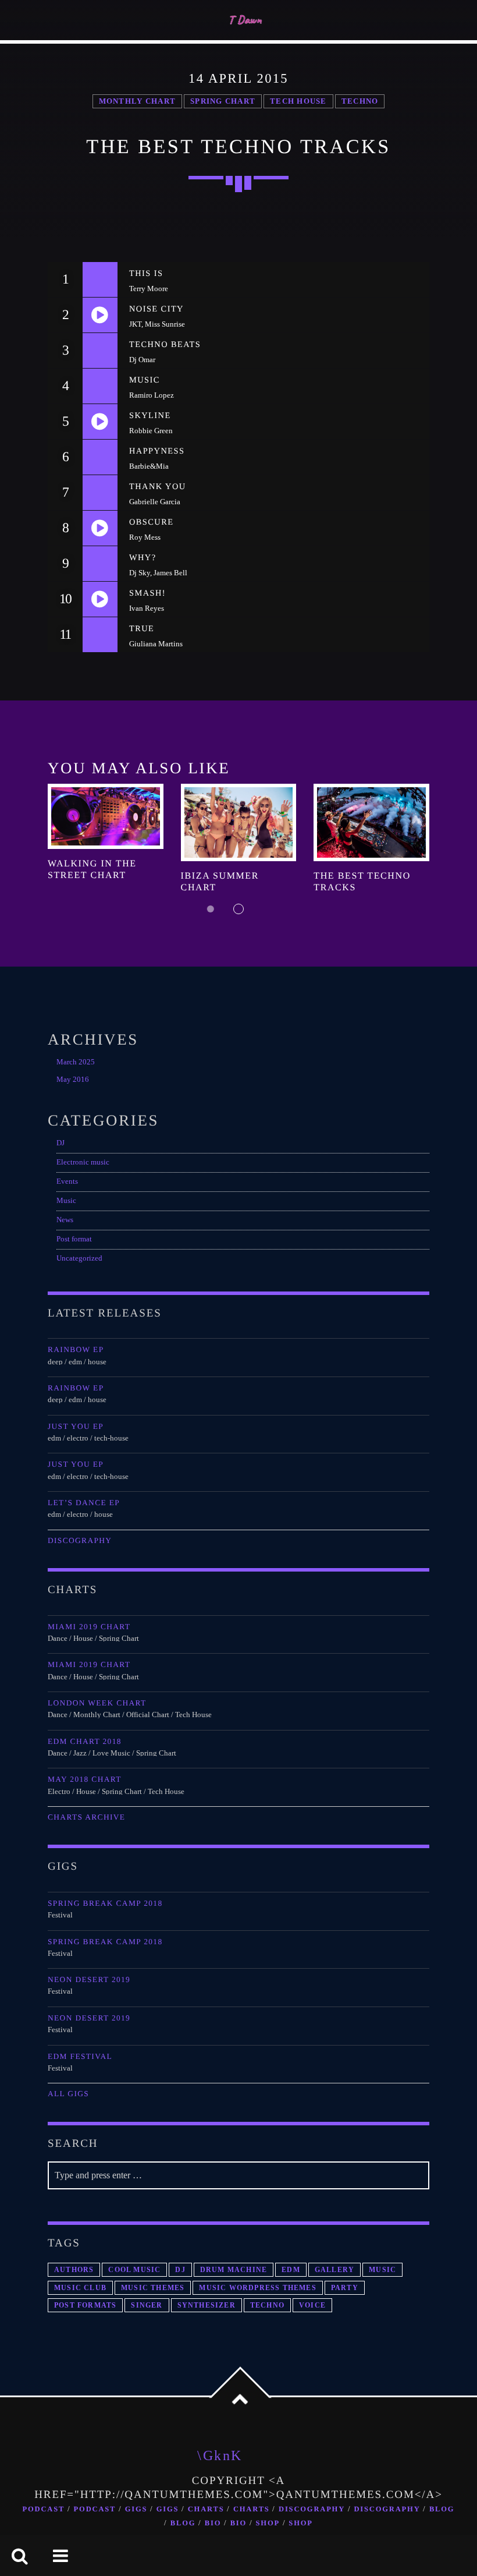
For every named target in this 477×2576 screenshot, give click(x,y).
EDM (291, 2270)
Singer (147, 2305)
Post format (74, 1239)
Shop (268, 2523)
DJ (60, 1143)
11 (65, 635)
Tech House (298, 101)
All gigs (68, 2094)
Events (67, 1181)
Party (345, 2288)
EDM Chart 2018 (85, 1741)
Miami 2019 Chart (89, 1627)
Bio (213, 2523)
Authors (74, 2270)
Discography (80, 1540)
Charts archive (86, 1817)
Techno (360, 101)
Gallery (334, 2270)
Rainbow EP (76, 1349)
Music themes (153, 2288)
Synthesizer (207, 2305)
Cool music (134, 2270)
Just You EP (76, 1426)
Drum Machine (234, 2270)
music (382, 2270)
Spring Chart (223, 101)
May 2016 (73, 1080)
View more (106, 816)
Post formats (85, 2305)
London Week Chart (97, 1703)
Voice (312, 2305)
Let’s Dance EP (84, 1503)
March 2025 (76, 1062)
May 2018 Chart (85, 1779)
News (65, 1220)
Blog (442, 2509)
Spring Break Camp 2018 (105, 1903)
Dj (180, 2270)
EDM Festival (80, 2056)
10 (65, 599)
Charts (206, 2509)
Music (66, 1201)
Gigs (136, 2509)
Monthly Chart (137, 101)
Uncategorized (79, 1258)
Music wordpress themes (257, 2288)
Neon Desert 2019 (89, 1979)
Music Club (80, 2288)
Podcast (44, 2509)
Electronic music (83, 1162)
